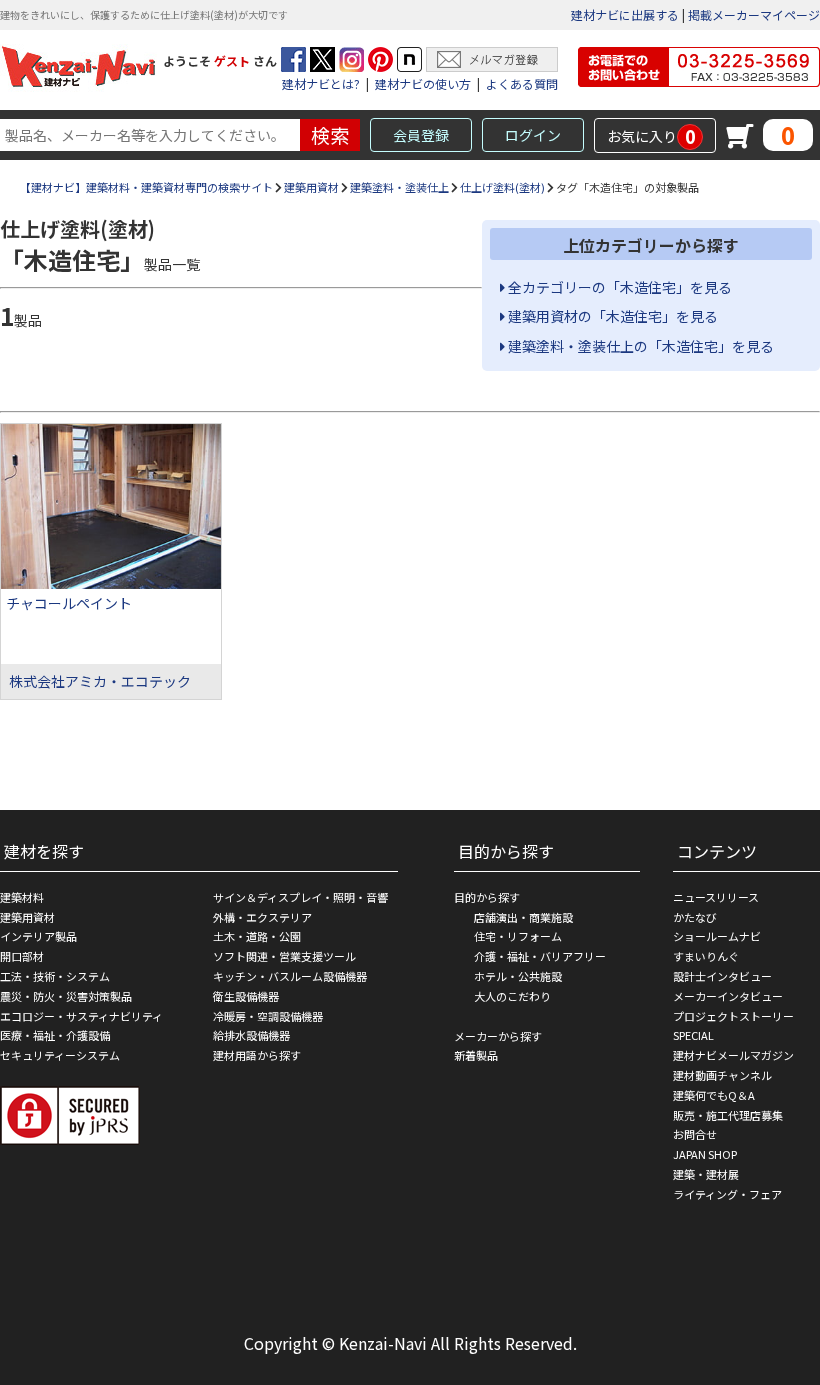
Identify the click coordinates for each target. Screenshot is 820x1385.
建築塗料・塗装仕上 (399, 187)
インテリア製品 (38, 936)
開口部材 (22, 956)
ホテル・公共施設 (518, 976)
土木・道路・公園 (257, 936)
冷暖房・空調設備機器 (268, 1016)
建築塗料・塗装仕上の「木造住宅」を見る (639, 346)
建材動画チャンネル (722, 1075)
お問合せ (695, 1134)
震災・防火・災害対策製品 (66, 996)
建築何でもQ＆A (714, 1095)
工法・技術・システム (55, 976)
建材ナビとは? (321, 83)
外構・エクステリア (262, 917)
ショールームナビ (717, 936)
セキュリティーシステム (60, 1055)
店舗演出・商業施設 (523, 917)
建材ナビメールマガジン (733, 1055)
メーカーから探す (498, 1036)
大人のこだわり (512, 996)
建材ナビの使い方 (423, 83)
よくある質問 (522, 83)
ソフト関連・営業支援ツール (284, 956)
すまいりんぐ (706, 956)
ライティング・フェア (727, 1194)
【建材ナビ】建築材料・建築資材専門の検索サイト (146, 187)
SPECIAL (693, 1035)
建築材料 (22, 897)
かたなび (695, 917)
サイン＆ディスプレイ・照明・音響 (300, 897)
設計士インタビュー (722, 976)
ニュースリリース (716, 897)
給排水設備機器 (251, 1035)
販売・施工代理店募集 (728, 1115)
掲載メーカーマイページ (754, 14)
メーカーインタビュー (728, 996)
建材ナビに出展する (625, 14)
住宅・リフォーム (518, 936)
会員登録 (421, 135)
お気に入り (651, 136)
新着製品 (476, 1055)
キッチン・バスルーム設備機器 (290, 976)
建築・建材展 (706, 1174)
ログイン (533, 135)
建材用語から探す (257, 1055)
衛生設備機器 (246, 996)
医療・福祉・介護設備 (55, 1035)
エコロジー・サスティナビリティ (81, 1016)
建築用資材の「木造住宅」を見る (611, 316)
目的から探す (487, 897)
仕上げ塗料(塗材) (502, 187)
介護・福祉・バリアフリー (540, 956)
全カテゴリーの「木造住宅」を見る (618, 287)
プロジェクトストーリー (733, 1016)
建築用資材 (311, 187)
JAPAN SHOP (705, 1154)
